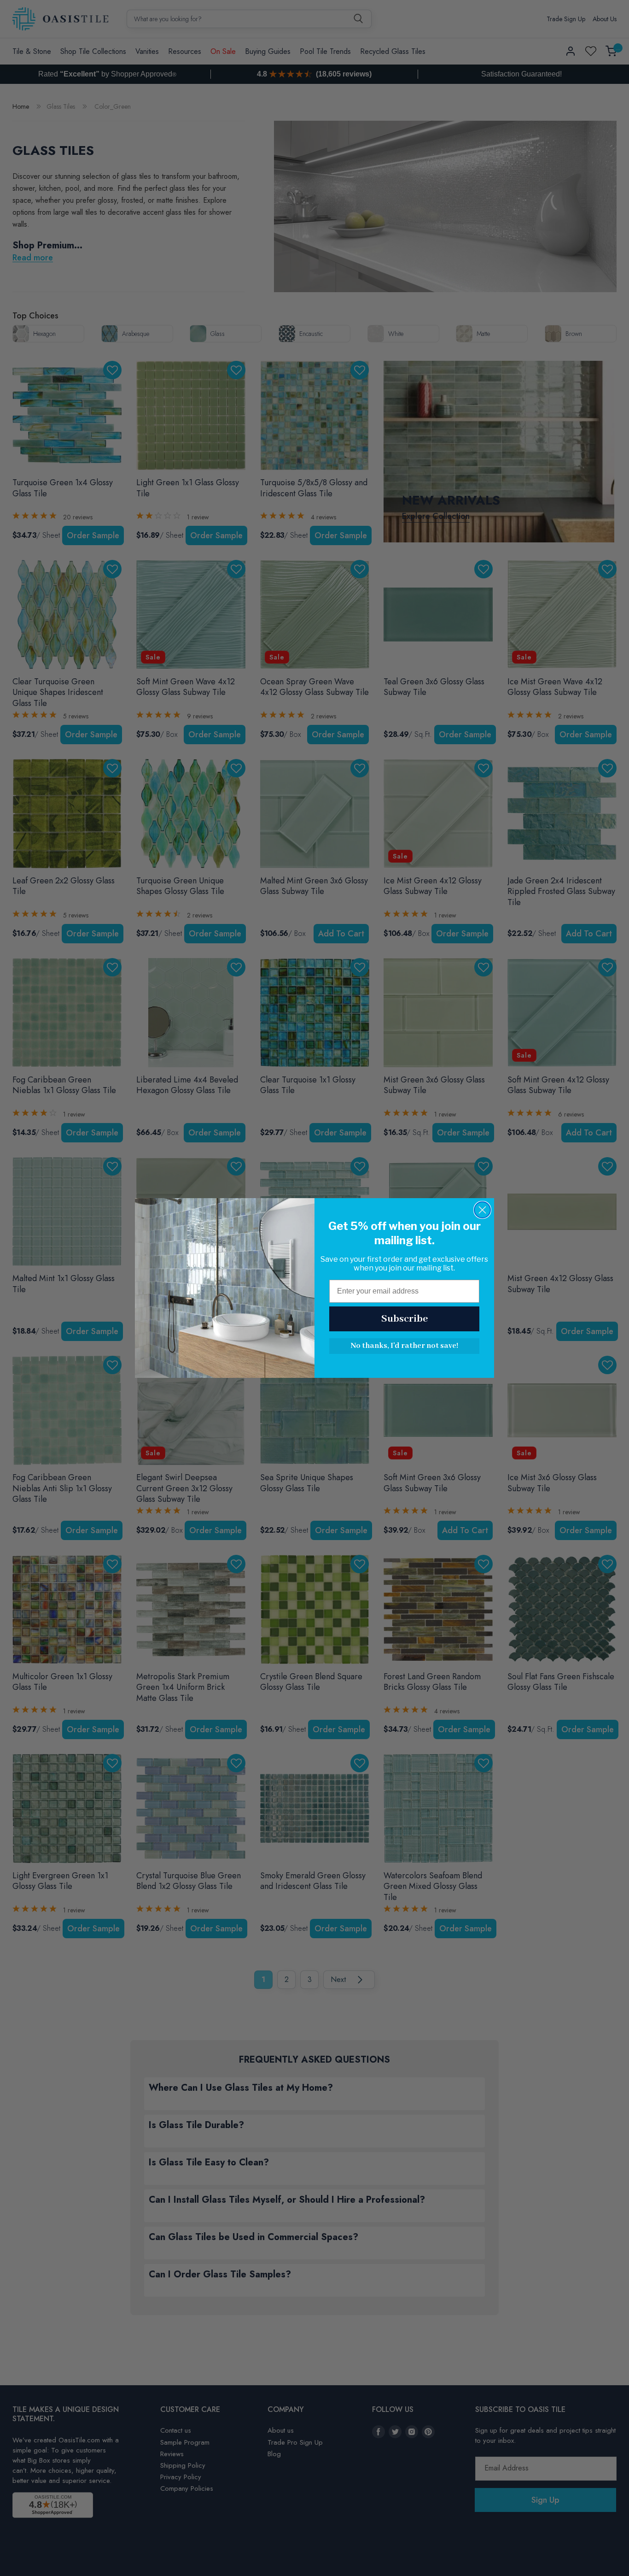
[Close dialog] (482, 1210)
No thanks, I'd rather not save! (404, 1346)
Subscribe (405, 1319)
